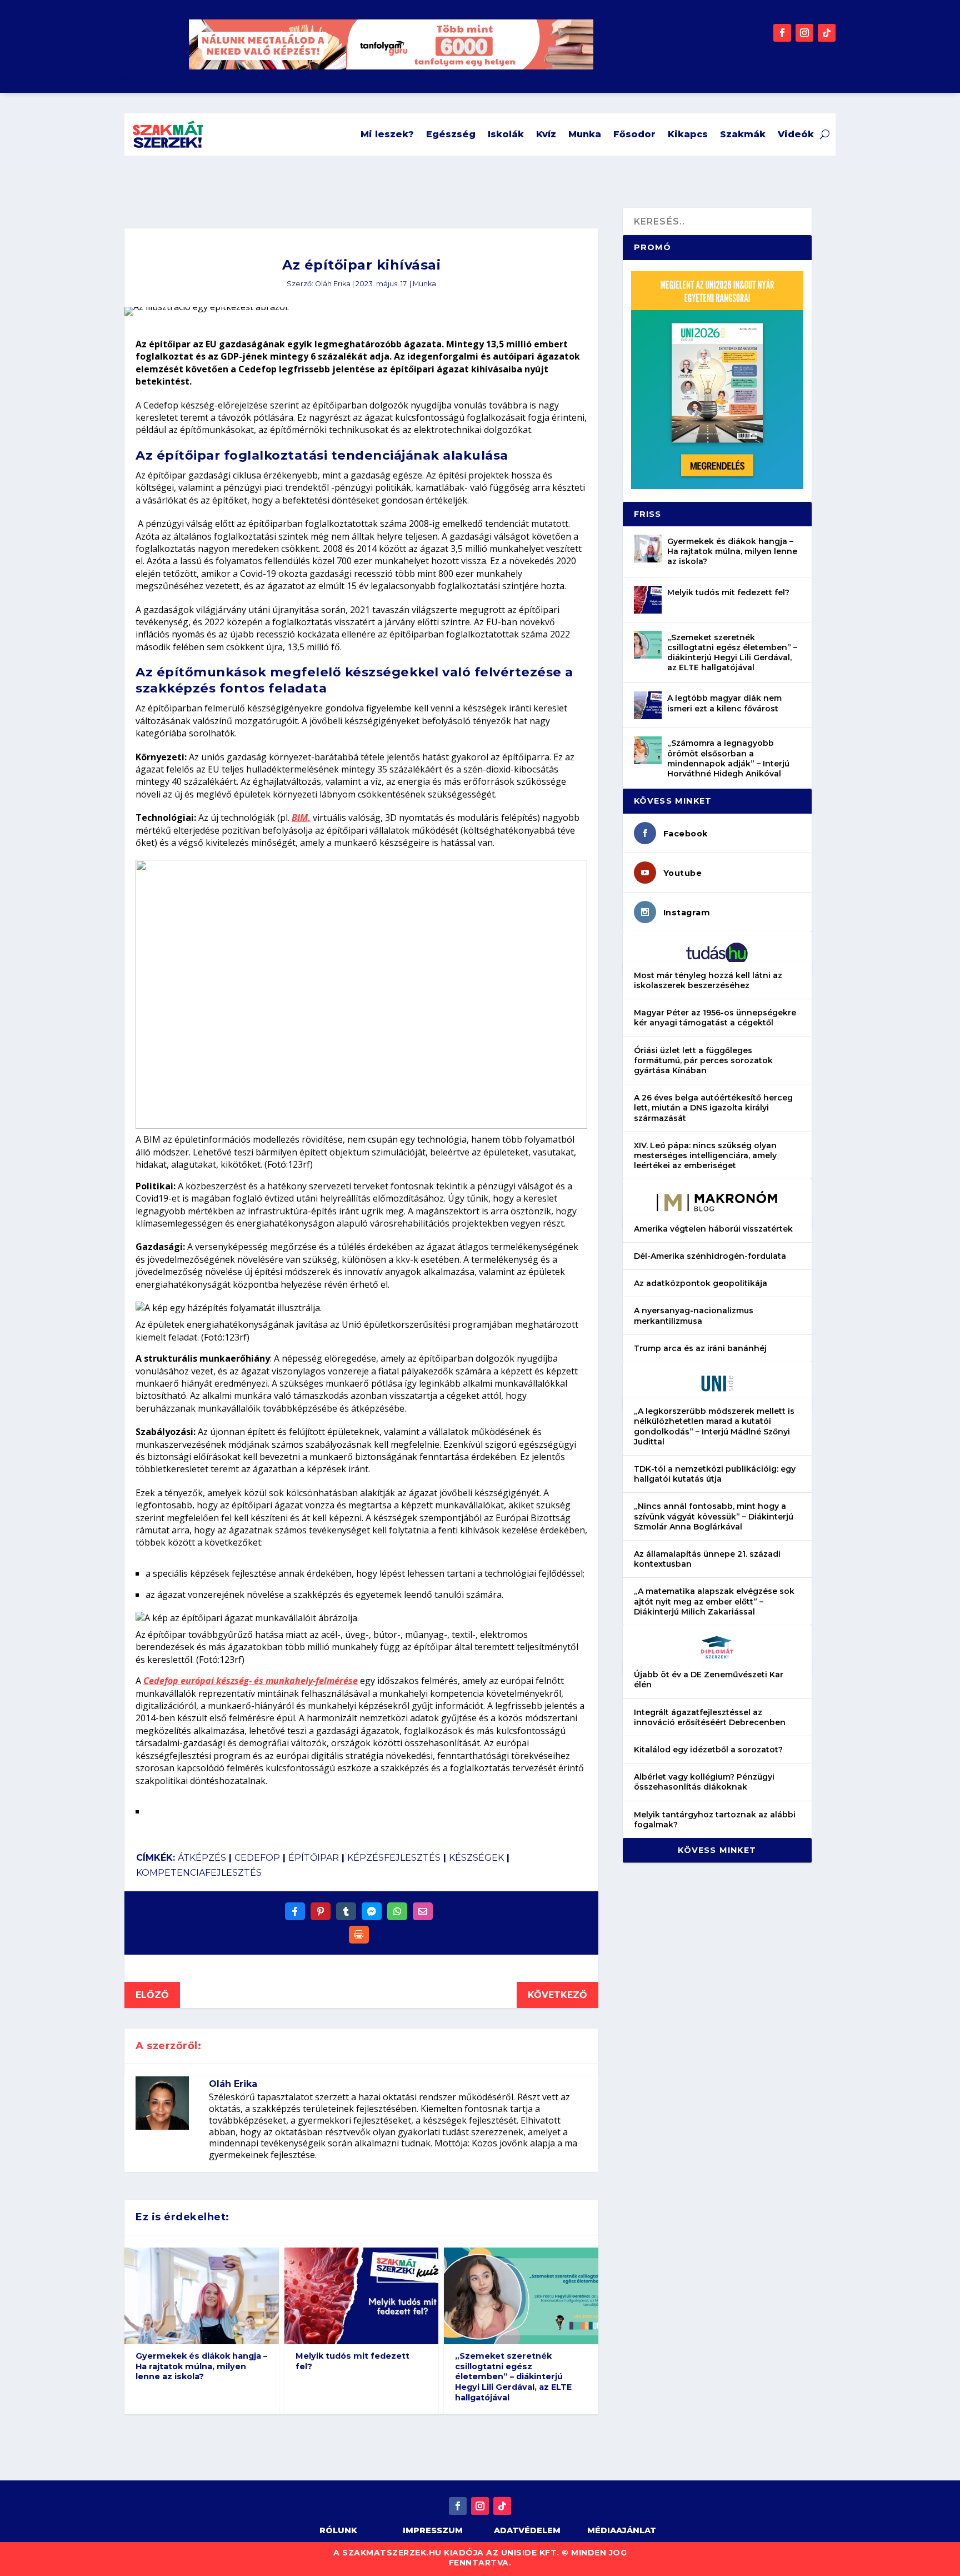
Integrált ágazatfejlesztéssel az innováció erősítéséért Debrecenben (710, 1717)
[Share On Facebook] (295, 1911)
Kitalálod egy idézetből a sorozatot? (708, 1750)
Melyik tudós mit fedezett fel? (352, 2361)
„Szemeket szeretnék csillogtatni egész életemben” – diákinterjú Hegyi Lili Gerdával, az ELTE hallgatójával (513, 2377)
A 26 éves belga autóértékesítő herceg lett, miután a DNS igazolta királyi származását (713, 1108)
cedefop (257, 1858)
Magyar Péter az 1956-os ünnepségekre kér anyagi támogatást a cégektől (715, 1018)
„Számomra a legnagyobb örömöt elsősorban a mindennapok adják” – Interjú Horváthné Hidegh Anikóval (728, 758)
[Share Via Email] (423, 1911)
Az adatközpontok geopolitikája (701, 1283)
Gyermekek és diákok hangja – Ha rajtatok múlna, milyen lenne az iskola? (201, 2366)
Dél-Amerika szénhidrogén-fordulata (710, 1256)
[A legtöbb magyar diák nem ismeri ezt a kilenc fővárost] (648, 705)
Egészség (451, 134)
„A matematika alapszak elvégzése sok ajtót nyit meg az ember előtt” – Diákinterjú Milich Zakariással (714, 1601)
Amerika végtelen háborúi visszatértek (713, 1229)
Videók (796, 134)
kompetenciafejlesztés (199, 1873)
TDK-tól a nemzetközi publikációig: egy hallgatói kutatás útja (715, 1474)
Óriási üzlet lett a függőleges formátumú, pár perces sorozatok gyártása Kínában (703, 1060)
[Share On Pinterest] (321, 1911)
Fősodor (634, 134)
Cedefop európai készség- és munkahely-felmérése (251, 1681)
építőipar (314, 1858)
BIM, (301, 818)
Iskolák (506, 134)
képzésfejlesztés (394, 1858)
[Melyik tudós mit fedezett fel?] (648, 600)
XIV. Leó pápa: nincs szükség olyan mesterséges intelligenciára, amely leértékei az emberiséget (705, 1155)
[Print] (359, 1935)
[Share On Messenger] (372, 1911)
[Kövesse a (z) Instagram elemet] (804, 33)
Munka (585, 134)
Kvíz (546, 134)
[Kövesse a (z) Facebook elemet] (782, 33)
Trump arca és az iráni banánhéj (700, 1348)
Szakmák (743, 134)
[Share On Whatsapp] (397, 1911)
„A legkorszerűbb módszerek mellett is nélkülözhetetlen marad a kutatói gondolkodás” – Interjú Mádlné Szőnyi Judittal (714, 1426)
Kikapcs (688, 134)
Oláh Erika (333, 284)
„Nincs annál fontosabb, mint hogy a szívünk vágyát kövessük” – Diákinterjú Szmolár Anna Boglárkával (714, 1516)
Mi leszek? (387, 134)
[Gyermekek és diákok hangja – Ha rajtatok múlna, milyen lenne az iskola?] (648, 549)
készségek (476, 1858)
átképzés (202, 1858)
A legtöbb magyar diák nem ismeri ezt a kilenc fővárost (724, 703)
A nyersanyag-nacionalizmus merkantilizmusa (694, 1316)
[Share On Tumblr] (346, 1911)
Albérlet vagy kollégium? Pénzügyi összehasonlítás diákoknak (704, 1782)
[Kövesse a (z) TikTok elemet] (827, 33)
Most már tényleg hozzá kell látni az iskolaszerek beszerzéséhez (708, 980)
